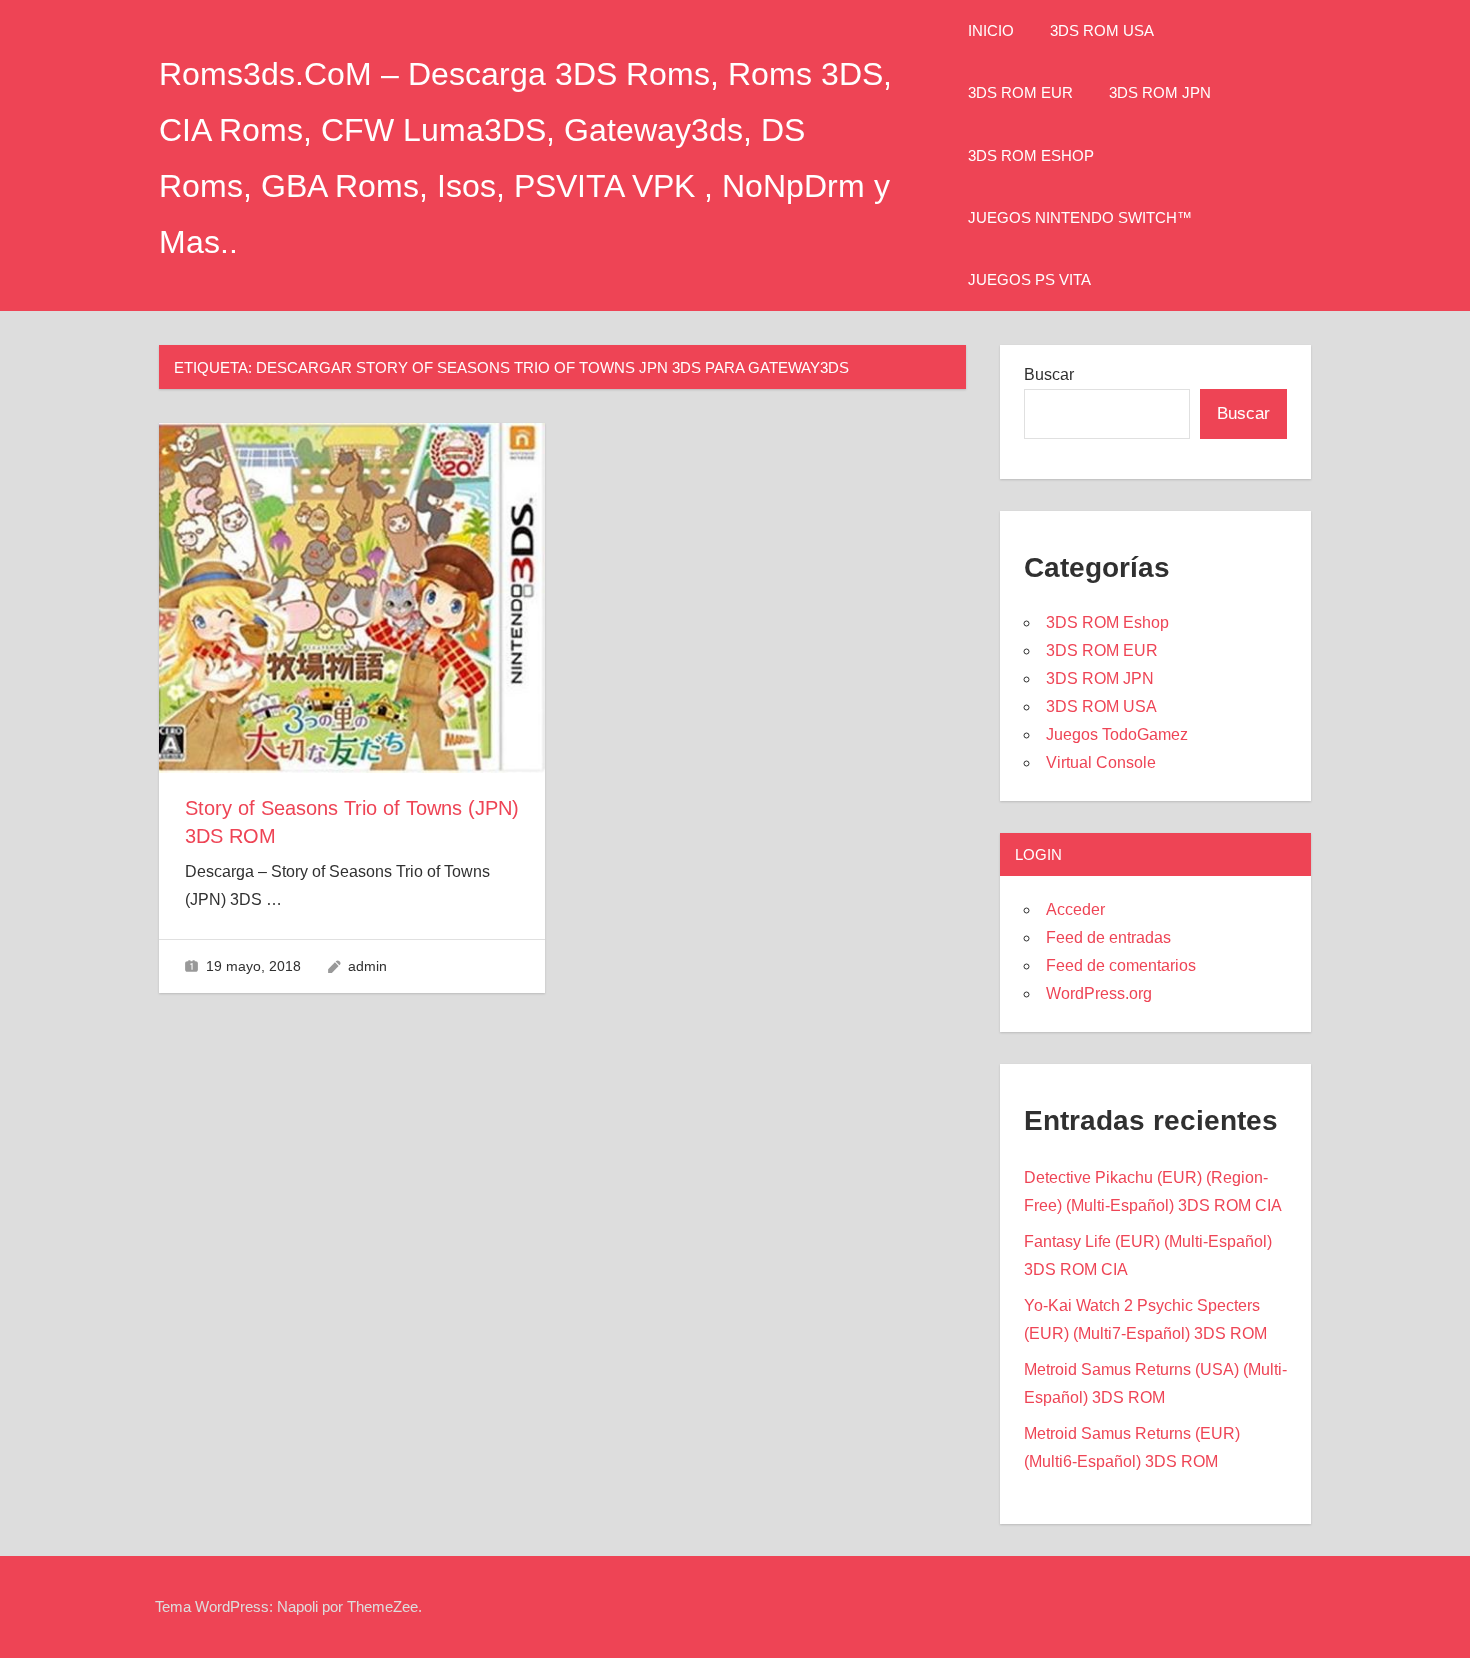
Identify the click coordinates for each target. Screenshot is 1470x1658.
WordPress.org (1099, 993)
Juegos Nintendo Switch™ (1080, 217)
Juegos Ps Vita (1029, 279)
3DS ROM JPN (1160, 92)
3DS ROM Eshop (1031, 155)
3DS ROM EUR (1020, 92)
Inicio (991, 30)
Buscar (1049, 374)
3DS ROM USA (1102, 30)
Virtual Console (1101, 762)
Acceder (1075, 909)
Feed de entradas (1108, 937)
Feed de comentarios (1121, 965)
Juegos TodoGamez (1117, 734)
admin (367, 966)
